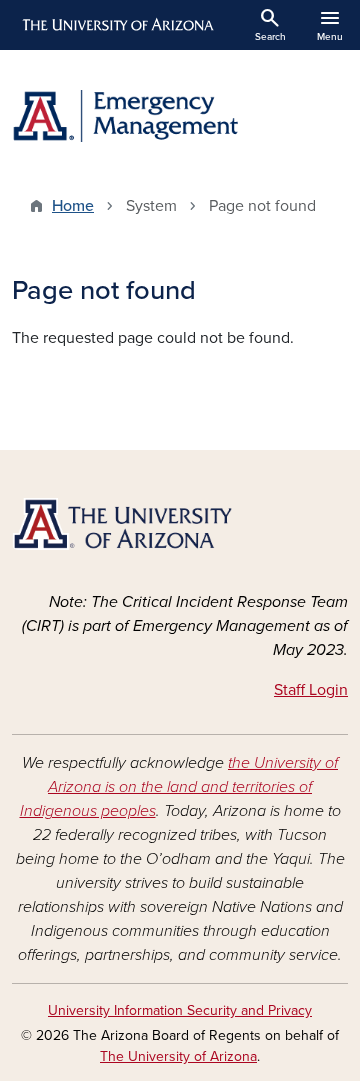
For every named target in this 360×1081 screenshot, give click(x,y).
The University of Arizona (178, 1056)
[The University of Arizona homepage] (116, 25)
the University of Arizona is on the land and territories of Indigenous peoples (179, 787)
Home (73, 206)
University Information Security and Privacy (180, 1010)
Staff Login (311, 690)
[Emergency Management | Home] (180, 116)
